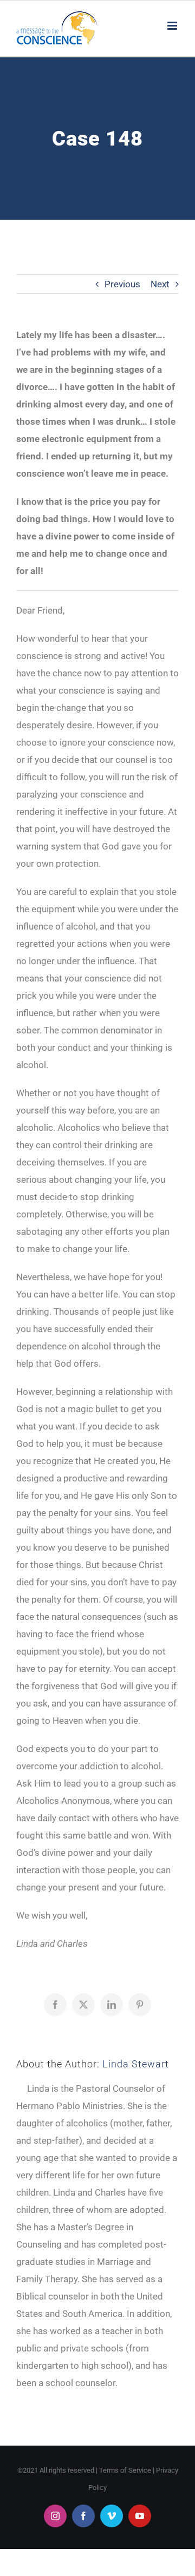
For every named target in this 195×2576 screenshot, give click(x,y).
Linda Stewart (136, 2064)
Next (160, 284)
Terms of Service (125, 2470)
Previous (122, 284)
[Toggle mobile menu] (173, 26)
